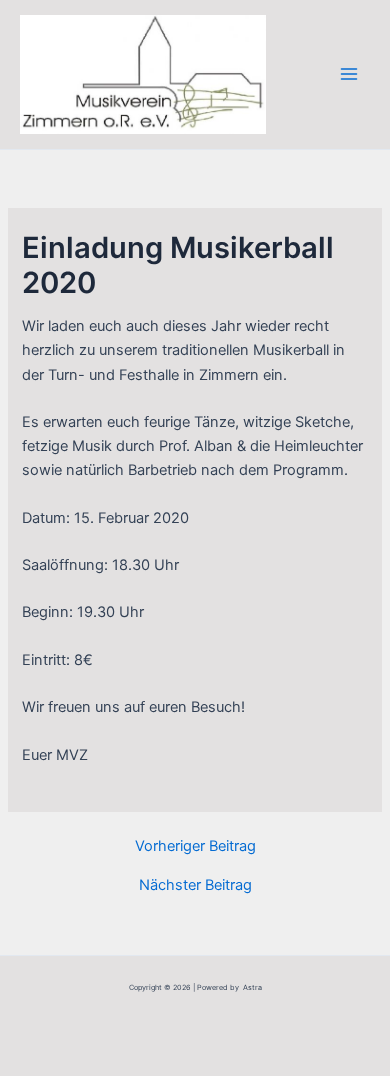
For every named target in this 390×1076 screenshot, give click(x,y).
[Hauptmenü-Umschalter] (349, 74)
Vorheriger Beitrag (195, 846)
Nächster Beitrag (195, 885)
